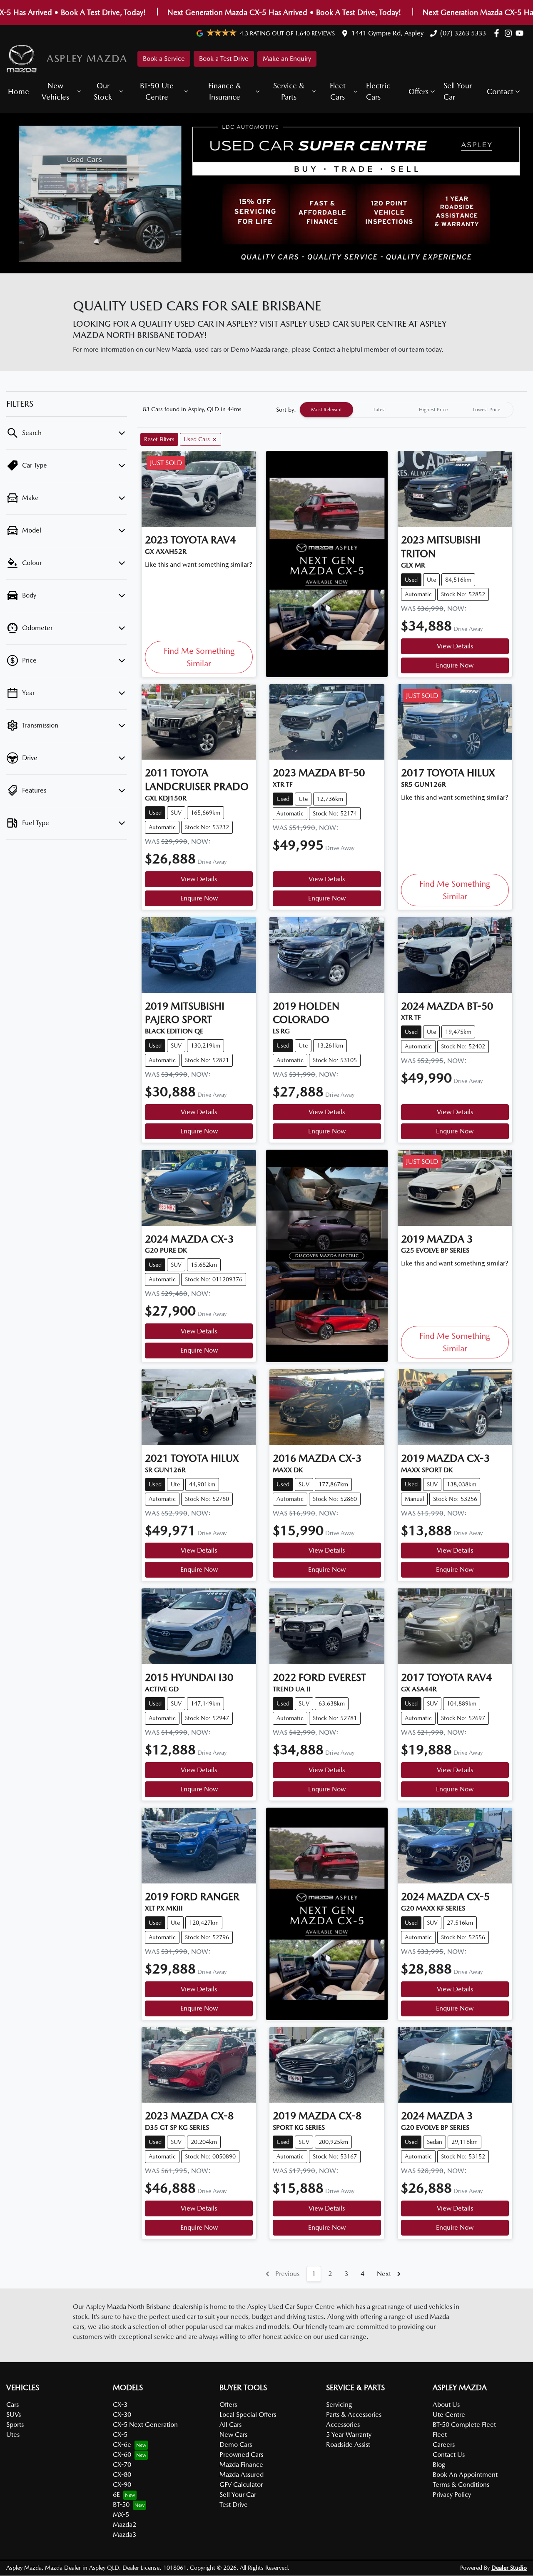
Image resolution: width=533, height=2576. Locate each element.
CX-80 (122, 2475)
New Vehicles (55, 91)
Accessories (343, 2425)
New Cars (233, 2435)
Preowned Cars (241, 2455)
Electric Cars (378, 91)
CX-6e (122, 2445)
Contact (500, 91)
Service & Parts (289, 91)
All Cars (230, 2425)
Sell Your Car (458, 91)
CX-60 (122, 2455)
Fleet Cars (338, 91)
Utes (13, 2435)
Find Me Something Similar (199, 657)
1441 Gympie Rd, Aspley (387, 33)
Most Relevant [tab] (326, 410)
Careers (444, 2445)
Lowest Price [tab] (487, 410)
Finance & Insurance (225, 91)
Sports (15, 2425)
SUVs (14, 2415)
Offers (418, 91)
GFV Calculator (241, 2485)
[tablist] (406, 410)
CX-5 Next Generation (145, 2425)
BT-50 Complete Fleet (464, 2425)
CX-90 (122, 2485)
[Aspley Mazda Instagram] (510, 33)
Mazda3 (125, 2535)
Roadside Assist (348, 2445)
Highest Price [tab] (433, 410)
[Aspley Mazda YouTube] (521, 33)
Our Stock (103, 91)
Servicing (339, 2405)
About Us (446, 2405)
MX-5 (121, 2515)
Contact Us (449, 2455)
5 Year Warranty (349, 2435)
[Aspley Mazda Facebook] (498, 33)
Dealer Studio (509, 2568)
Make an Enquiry (287, 59)
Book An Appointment (465, 2475)
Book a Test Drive (224, 59)
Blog (439, 2465)
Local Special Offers (248, 2415)
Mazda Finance (241, 2465)
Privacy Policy (452, 2495)
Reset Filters (159, 439)
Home (19, 91)
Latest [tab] (380, 410)
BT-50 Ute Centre (157, 91)
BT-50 (121, 2505)
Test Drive (234, 2505)
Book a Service (164, 59)
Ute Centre (449, 2415)
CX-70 (122, 2465)
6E (116, 2495)
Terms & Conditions (461, 2485)
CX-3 (120, 2405)
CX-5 (120, 2435)
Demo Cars (236, 2445)
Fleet (440, 2435)
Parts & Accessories (354, 2415)
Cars (12, 2405)
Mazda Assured (242, 2475)
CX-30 (122, 2415)
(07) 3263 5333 (463, 33)
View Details (455, 646)
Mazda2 (125, 2525)
